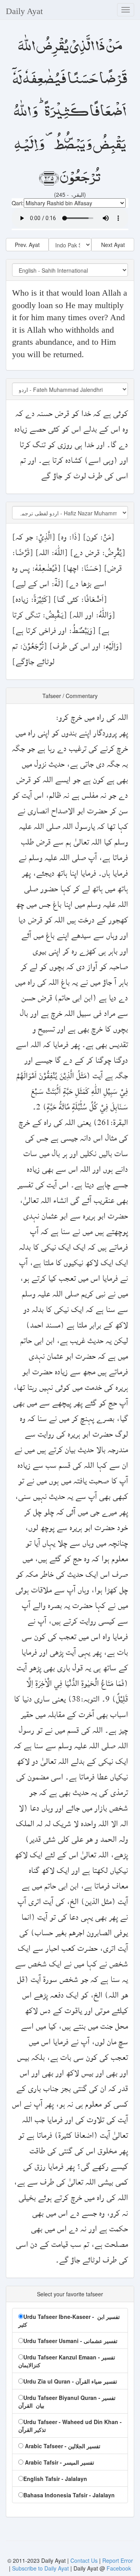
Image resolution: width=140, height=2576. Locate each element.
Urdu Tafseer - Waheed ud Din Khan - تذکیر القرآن (70, 2426)
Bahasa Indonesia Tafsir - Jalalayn (69, 2495)
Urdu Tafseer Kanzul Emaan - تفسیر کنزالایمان (67, 2361)
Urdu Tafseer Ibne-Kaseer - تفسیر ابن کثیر (69, 2320)
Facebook (119, 2568)
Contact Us (85, 2560)
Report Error (118, 2560)
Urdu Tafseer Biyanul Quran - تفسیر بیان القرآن (67, 2401)
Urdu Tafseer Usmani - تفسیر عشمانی (70, 2341)
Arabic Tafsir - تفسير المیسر (59, 2462)
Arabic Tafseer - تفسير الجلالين (62, 2446)
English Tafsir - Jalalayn (55, 2479)
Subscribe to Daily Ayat (40, 2568)
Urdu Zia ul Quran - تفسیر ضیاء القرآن (70, 2381)
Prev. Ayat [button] (27, 245)
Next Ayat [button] (113, 245)
